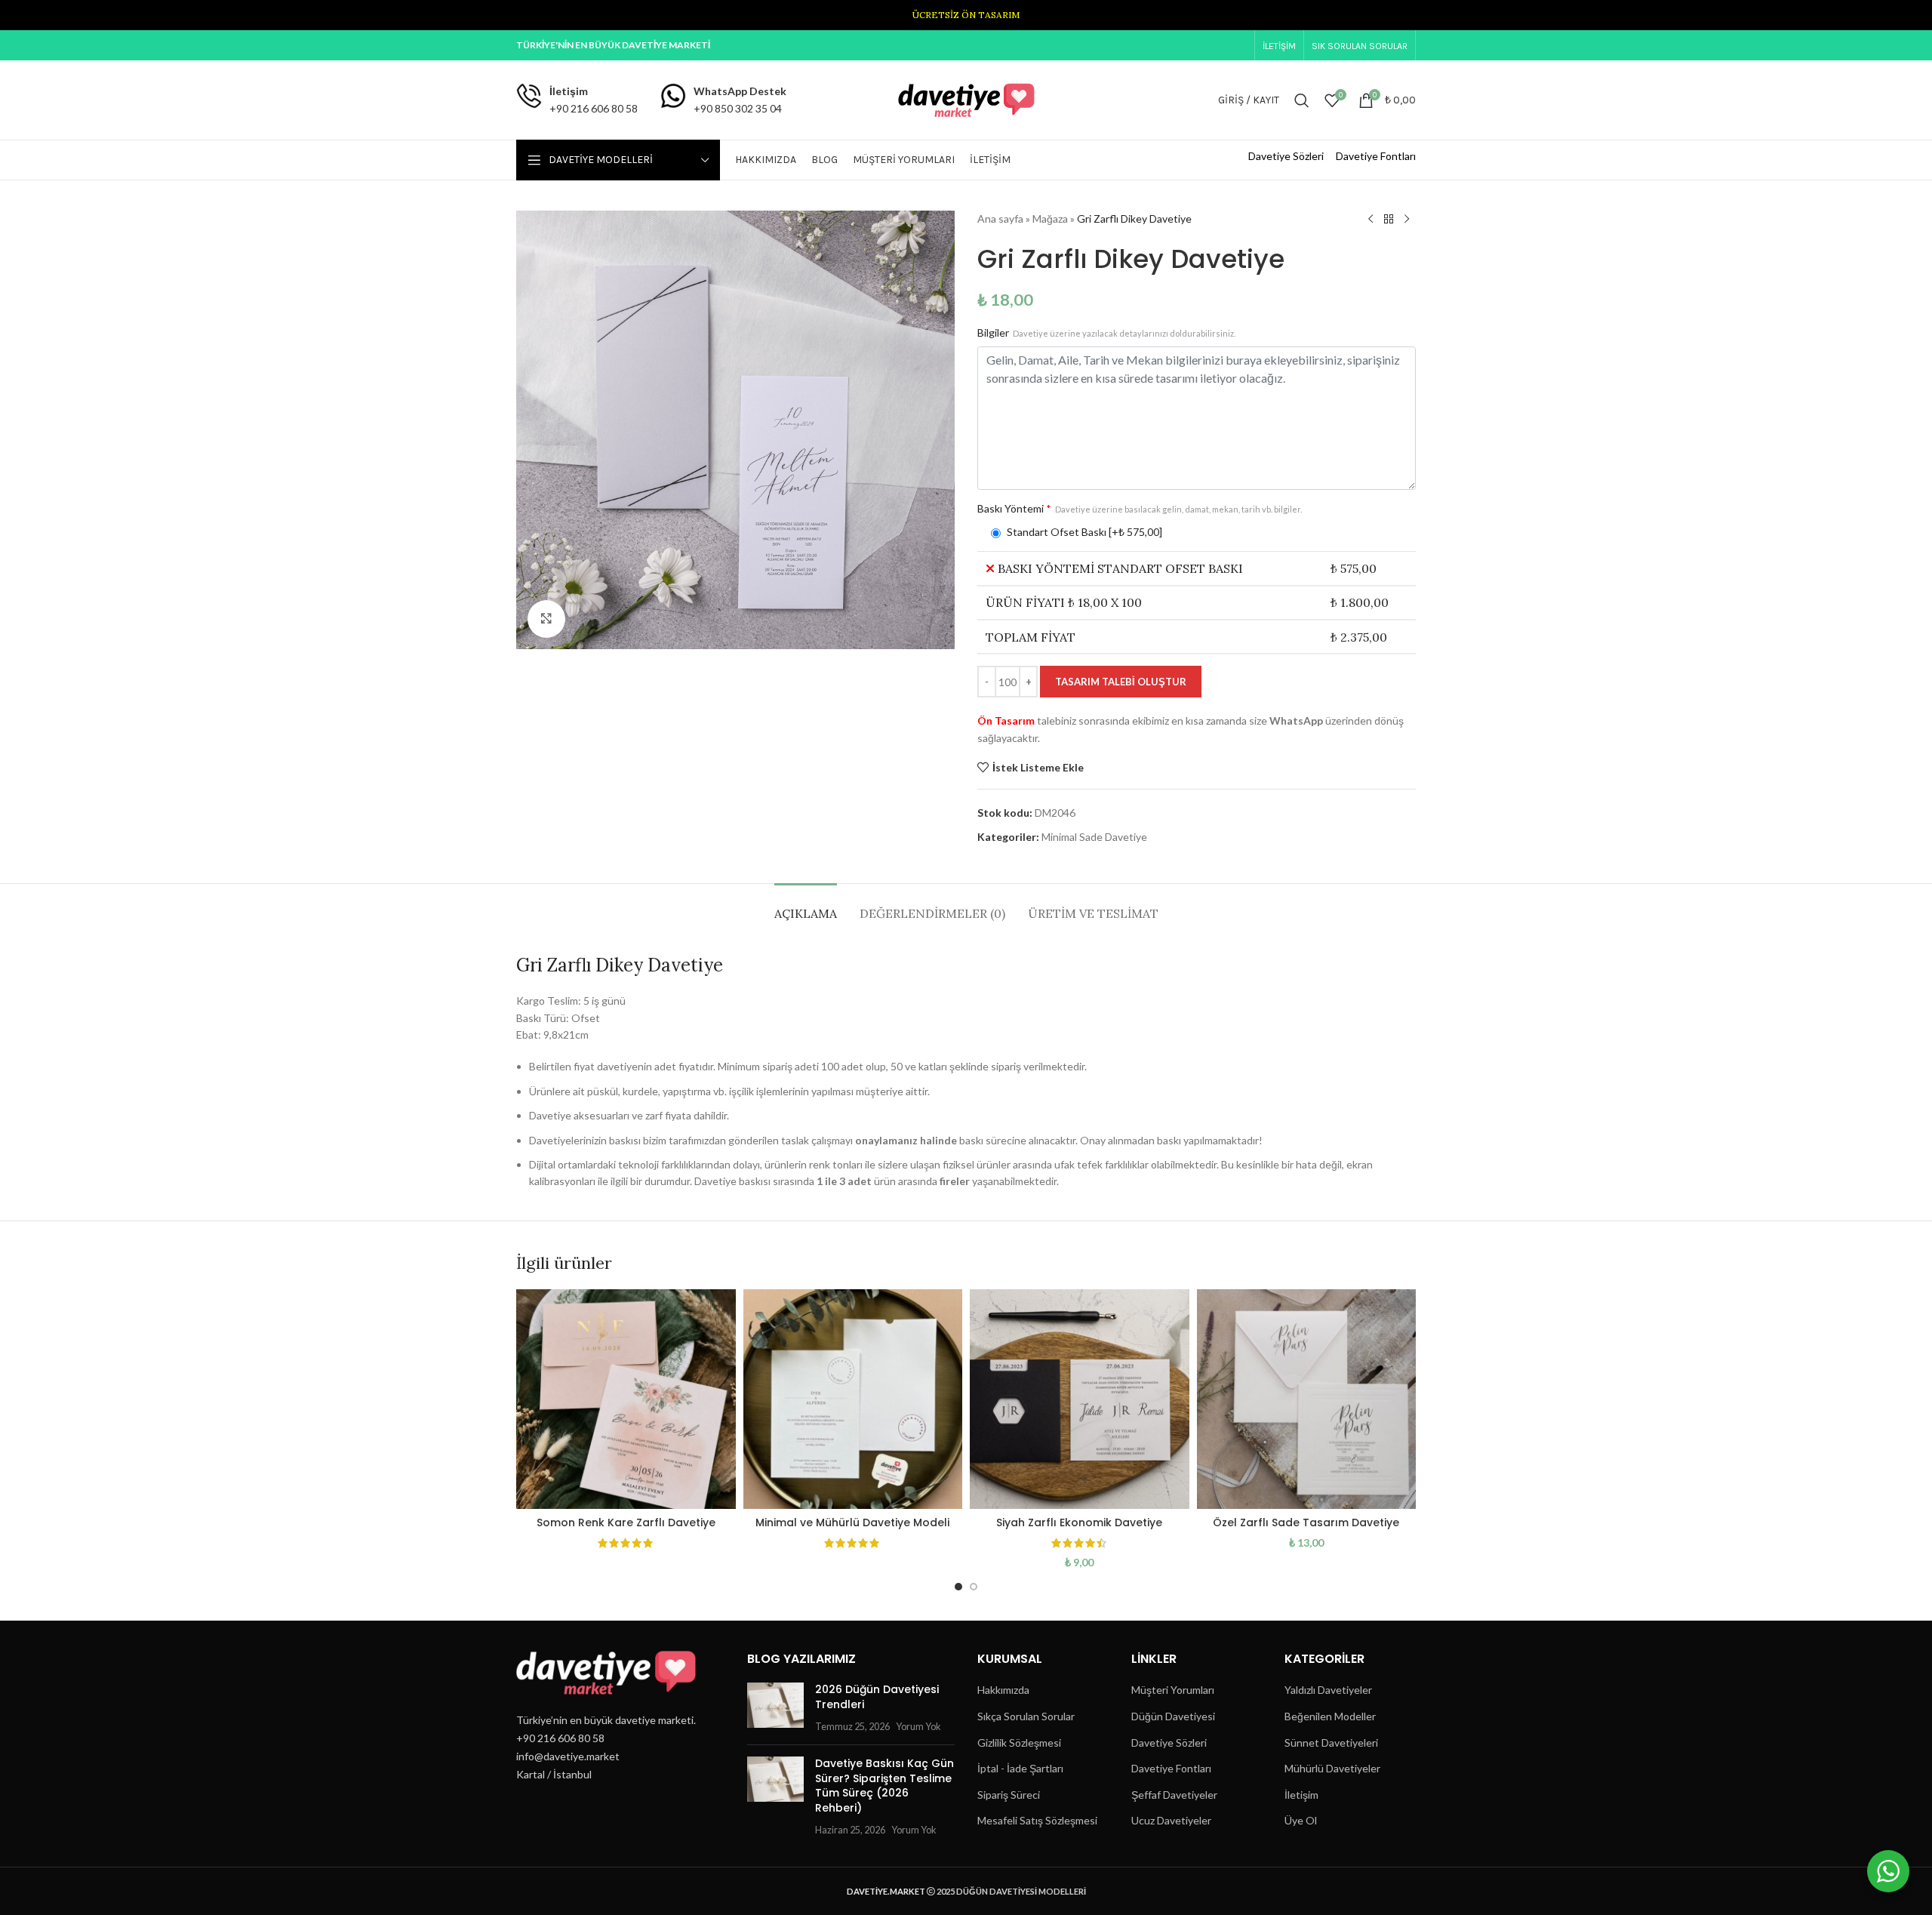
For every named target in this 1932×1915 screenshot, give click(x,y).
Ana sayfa (1000, 219)
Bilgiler (1106, 333)
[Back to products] (1389, 220)
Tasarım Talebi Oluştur (1121, 682)
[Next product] (1407, 220)
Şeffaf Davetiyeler (1174, 1795)
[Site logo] (966, 99)
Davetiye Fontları (1376, 156)
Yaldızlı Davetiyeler (1328, 1690)
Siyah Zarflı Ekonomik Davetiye (1079, 1522)
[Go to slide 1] (958, 1587)
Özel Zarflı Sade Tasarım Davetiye (1306, 1522)
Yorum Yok (918, 1727)
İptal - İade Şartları (1020, 1768)
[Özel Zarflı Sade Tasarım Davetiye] (1307, 1399)
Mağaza (1050, 219)
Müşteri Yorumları (1173, 1690)
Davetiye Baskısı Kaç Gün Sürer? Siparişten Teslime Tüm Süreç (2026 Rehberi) (884, 1786)
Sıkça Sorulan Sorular (1026, 1716)
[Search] (1302, 100)
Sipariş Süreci (1009, 1795)
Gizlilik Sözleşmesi (1019, 1743)
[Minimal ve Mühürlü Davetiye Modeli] (853, 1399)
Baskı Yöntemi (1140, 508)
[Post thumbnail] (775, 1708)
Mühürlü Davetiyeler (1332, 1768)
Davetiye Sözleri (1286, 156)
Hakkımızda (1003, 1690)
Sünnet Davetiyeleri (1331, 1743)
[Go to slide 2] (974, 1587)
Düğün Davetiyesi (1173, 1716)
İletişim (1301, 1795)
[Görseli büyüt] (546, 619)
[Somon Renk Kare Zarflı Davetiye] (626, 1399)
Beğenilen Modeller (1330, 1716)
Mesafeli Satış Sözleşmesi (1037, 1820)
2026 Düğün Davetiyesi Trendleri (877, 1697)
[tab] (806, 906)
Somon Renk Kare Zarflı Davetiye (626, 1522)
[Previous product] (1371, 220)
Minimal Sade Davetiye (1094, 837)
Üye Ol (1301, 1820)
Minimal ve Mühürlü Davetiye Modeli (852, 1522)
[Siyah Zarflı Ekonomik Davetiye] (1080, 1399)
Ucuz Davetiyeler (1171, 1820)
